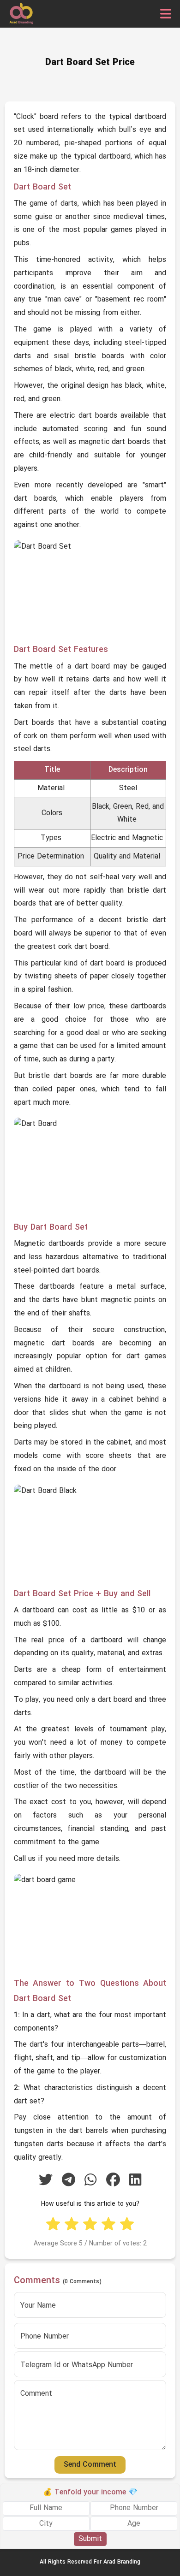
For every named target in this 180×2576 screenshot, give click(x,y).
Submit (90, 2539)
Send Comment (90, 2465)
